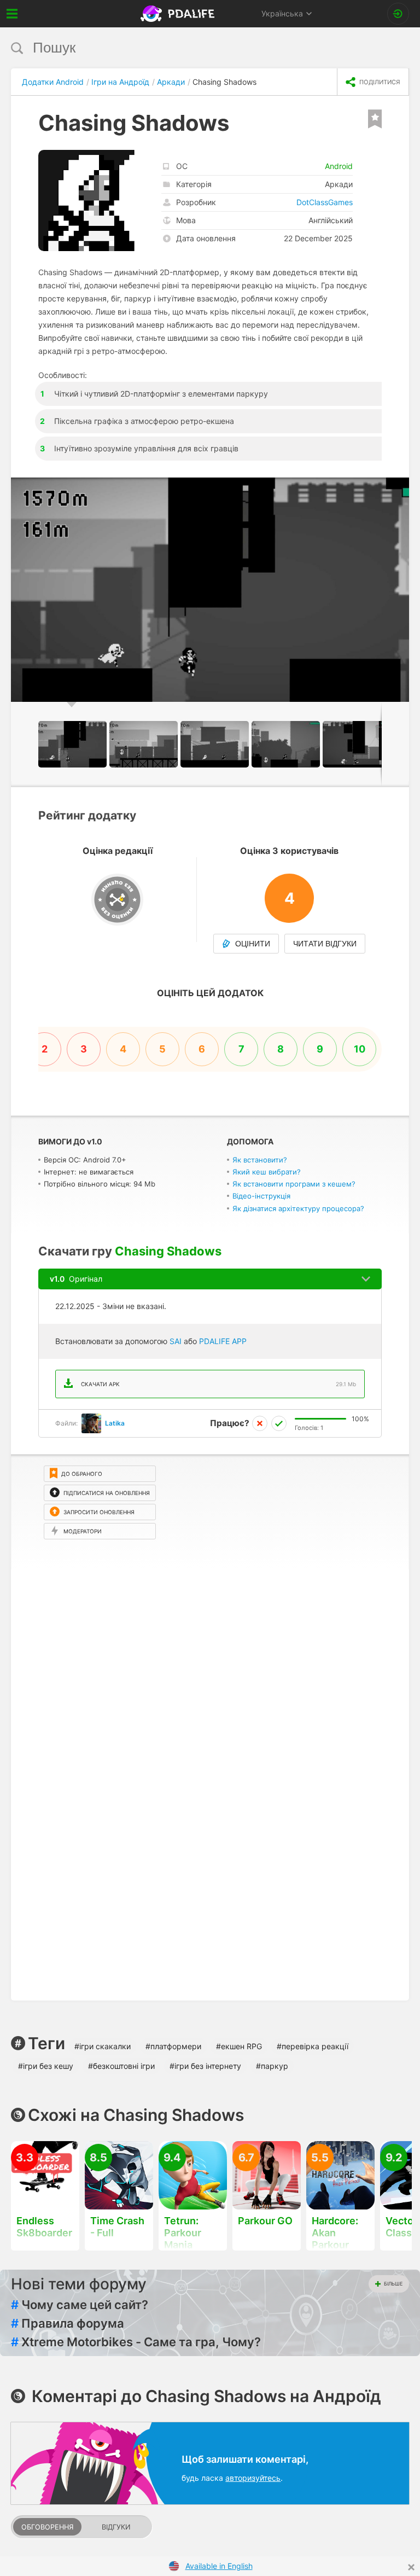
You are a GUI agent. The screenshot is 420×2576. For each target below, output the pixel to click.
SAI (176, 1341)
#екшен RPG (239, 2046)
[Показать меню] (12, 14)
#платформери (173, 2046)
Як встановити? (260, 1160)
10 (360, 1049)
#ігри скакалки (103, 2046)
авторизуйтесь (253, 2478)
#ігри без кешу (46, 2066)
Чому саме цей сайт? (80, 2305)
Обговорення (47, 2527)
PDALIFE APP (223, 1341)
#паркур (272, 2066)
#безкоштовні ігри (121, 2066)
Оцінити (253, 944)
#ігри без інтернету (205, 2066)
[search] (189, 48)
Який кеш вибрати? (267, 1172)
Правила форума (68, 2323)
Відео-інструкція (261, 1196)
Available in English (219, 2566)
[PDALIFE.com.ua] (179, 14)
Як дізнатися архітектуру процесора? (298, 1208)
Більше (393, 2284)
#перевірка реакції (313, 2046)
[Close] (411, 2567)
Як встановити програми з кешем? (294, 1184)
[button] (399, 487)
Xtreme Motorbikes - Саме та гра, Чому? (136, 2342)
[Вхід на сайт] (398, 14)
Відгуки (116, 2527)
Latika (115, 1423)
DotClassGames (325, 202)
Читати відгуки (325, 944)
